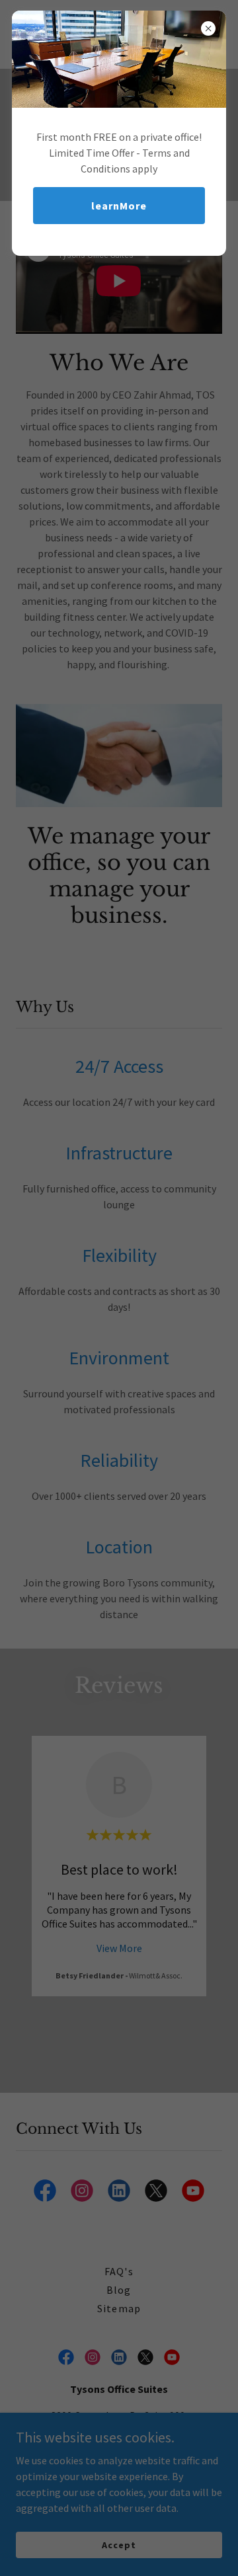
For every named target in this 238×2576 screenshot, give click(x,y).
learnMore (119, 206)
